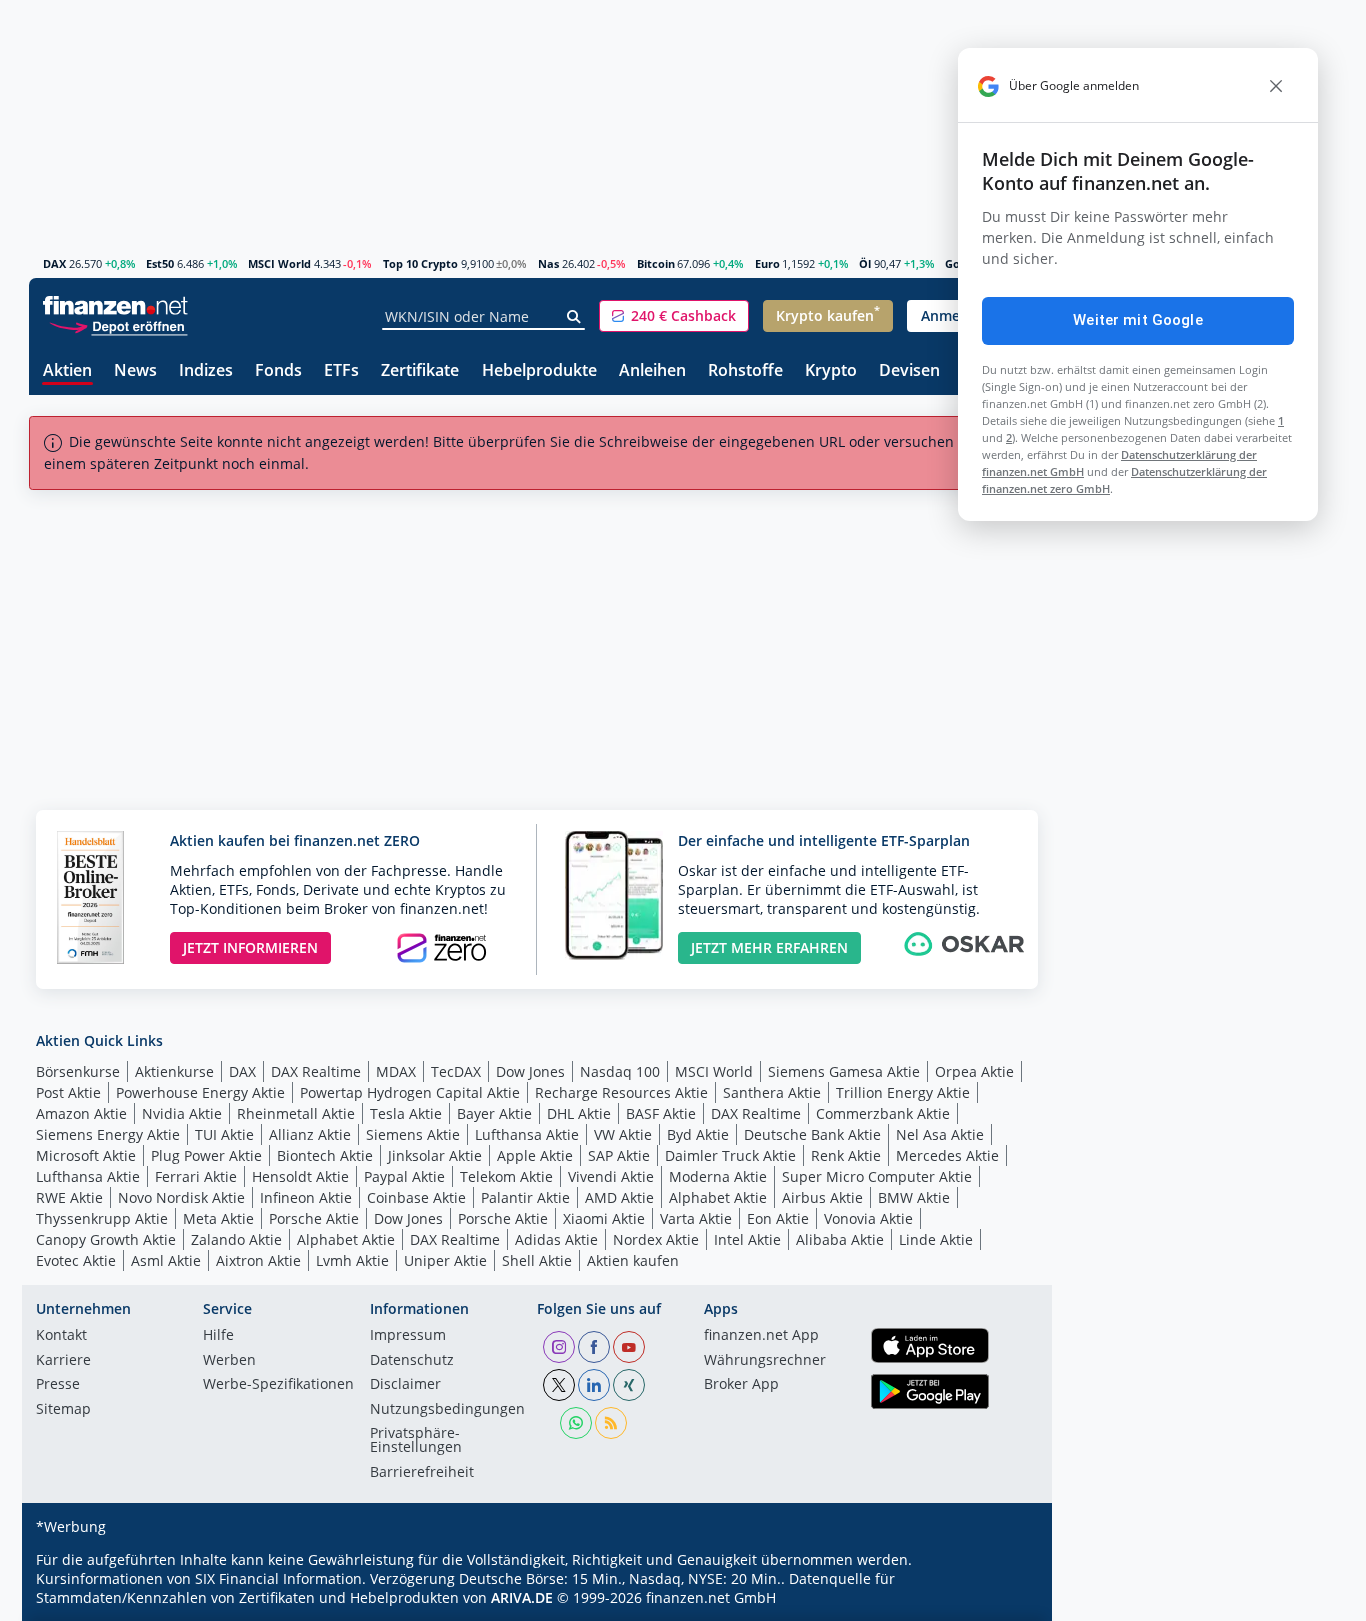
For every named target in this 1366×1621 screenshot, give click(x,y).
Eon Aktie (778, 1218)
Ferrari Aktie (196, 1176)
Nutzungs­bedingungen (447, 1410)
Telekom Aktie (506, 1176)
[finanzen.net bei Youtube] (629, 1347)
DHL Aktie (579, 1113)
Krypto (831, 371)
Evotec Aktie (76, 1260)
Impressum (408, 1336)
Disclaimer (405, 1385)
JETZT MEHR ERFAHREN (769, 947)
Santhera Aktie (772, 1092)
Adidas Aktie (556, 1239)
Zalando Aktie (236, 1239)
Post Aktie (68, 1092)
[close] (1276, 86)
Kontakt (61, 1336)
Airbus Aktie (822, 1197)
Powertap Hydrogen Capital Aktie (410, 1092)
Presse (58, 1385)
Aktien (67, 371)
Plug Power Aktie (206, 1155)
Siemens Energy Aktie (108, 1134)
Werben (229, 1361)
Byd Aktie (698, 1134)
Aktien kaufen (633, 1260)
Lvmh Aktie (352, 1260)
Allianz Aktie (310, 1134)
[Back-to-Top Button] (1004, 1599)
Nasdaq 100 (620, 1071)
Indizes (206, 371)
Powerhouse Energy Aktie (200, 1092)
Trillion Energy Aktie (903, 1092)
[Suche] (574, 317)
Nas (548, 263)
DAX (54, 263)
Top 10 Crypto (420, 263)
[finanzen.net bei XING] (629, 1385)
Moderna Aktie (718, 1176)
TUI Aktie (224, 1134)
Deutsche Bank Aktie (812, 1134)
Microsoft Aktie (86, 1155)
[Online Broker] (118, 325)
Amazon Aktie (81, 1113)
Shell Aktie (537, 1260)
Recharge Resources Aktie (621, 1092)
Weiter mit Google (1138, 320)
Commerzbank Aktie (883, 1113)
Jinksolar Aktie (435, 1155)
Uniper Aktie (445, 1260)
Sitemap (63, 1410)
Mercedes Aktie (947, 1155)
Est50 (160, 263)
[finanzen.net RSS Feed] (611, 1423)
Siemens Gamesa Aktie (844, 1071)
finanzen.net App (761, 1336)
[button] (674, 316)
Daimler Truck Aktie (730, 1155)
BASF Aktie (661, 1113)
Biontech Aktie (325, 1155)
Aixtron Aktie (258, 1260)
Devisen (909, 371)
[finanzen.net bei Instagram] (559, 1347)
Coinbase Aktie (416, 1197)
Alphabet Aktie (718, 1197)
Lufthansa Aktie (527, 1134)
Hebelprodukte (539, 371)
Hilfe (218, 1336)
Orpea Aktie (974, 1071)
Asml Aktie (166, 1260)
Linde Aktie (936, 1239)
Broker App (741, 1385)
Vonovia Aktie (868, 1218)
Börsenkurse (78, 1071)
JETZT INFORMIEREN (250, 947)
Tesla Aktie (406, 1113)
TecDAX (456, 1071)
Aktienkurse (174, 1071)
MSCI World (279, 263)
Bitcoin (656, 263)
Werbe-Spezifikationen (278, 1385)
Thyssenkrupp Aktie (102, 1218)
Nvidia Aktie (182, 1113)
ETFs (341, 371)
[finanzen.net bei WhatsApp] (576, 1423)
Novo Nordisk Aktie (181, 1197)
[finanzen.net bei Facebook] (594, 1347)
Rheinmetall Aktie (296, 1113)
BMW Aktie (914, 1197)
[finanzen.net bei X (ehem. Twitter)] (559, 1385)
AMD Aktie (619, 1197)
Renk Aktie (846, 1155)
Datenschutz (412, 1361)
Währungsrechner (765, 1361)
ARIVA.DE (522, 1597)
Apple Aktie (535, 1155)
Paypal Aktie (404, 1176)
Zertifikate (420, 371)
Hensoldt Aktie (300, 1176)
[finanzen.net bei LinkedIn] (594, 1385)
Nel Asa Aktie (940, 1134)
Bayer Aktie (494, 1113)
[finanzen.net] (115, 305)
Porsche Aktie (314, 1218)
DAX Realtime (316, 1071)
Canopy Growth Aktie (106, 1239)
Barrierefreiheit (422, 1473)
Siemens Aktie (413, 1134)
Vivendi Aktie (611, 1176)
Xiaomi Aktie (604, 1218)
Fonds (278, 371)
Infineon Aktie (306, 1197)
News (135, 371)
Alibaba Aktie (840, 1239)
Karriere (63, 1361)
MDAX (396, 1071)
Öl (865, 263)
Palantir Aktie (525, 1197)
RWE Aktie (69, 1197)
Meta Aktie (218, 1218)
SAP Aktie (619, 1155)
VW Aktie (623, 1134)
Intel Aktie (747, 1239)
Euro (767, 263)
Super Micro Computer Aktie (877, 1176)
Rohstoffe (745, 371)
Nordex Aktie (656, 1239)
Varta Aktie (696, 1218)
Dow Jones (530, 1071)
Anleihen (652, 371)
